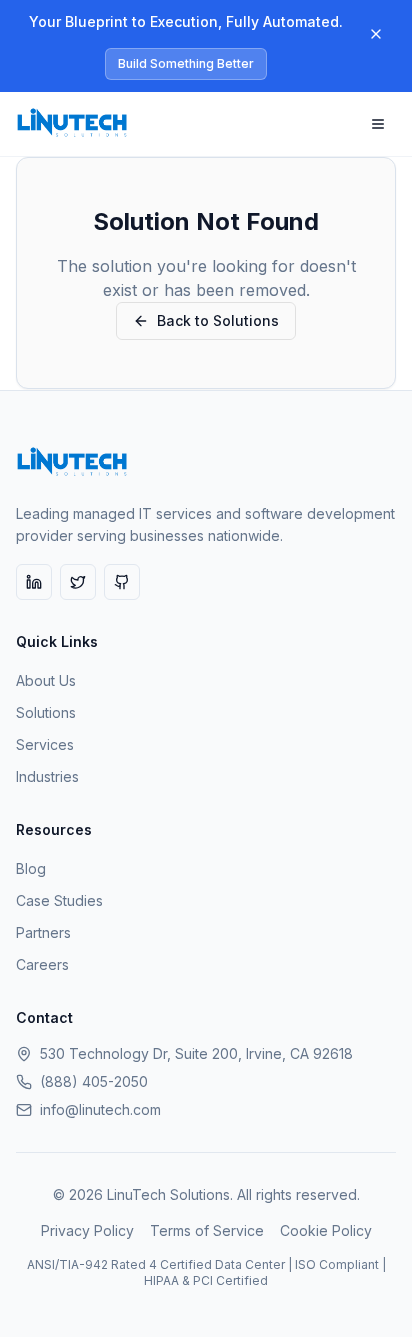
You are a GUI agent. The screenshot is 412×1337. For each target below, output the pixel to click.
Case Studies (59, 900)
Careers (42, 964)
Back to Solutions (218, 320)
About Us (46, 680)
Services (45, 744)
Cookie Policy (326, 1230)
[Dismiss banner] (376, 34)
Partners (43, 932)
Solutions (46, 712)
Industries (47, 776)
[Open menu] (378, 124)
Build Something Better (186, 63)
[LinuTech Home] (72, 124)
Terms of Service (207, 1230)
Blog (31, 868)
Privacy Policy (87, 1230)
